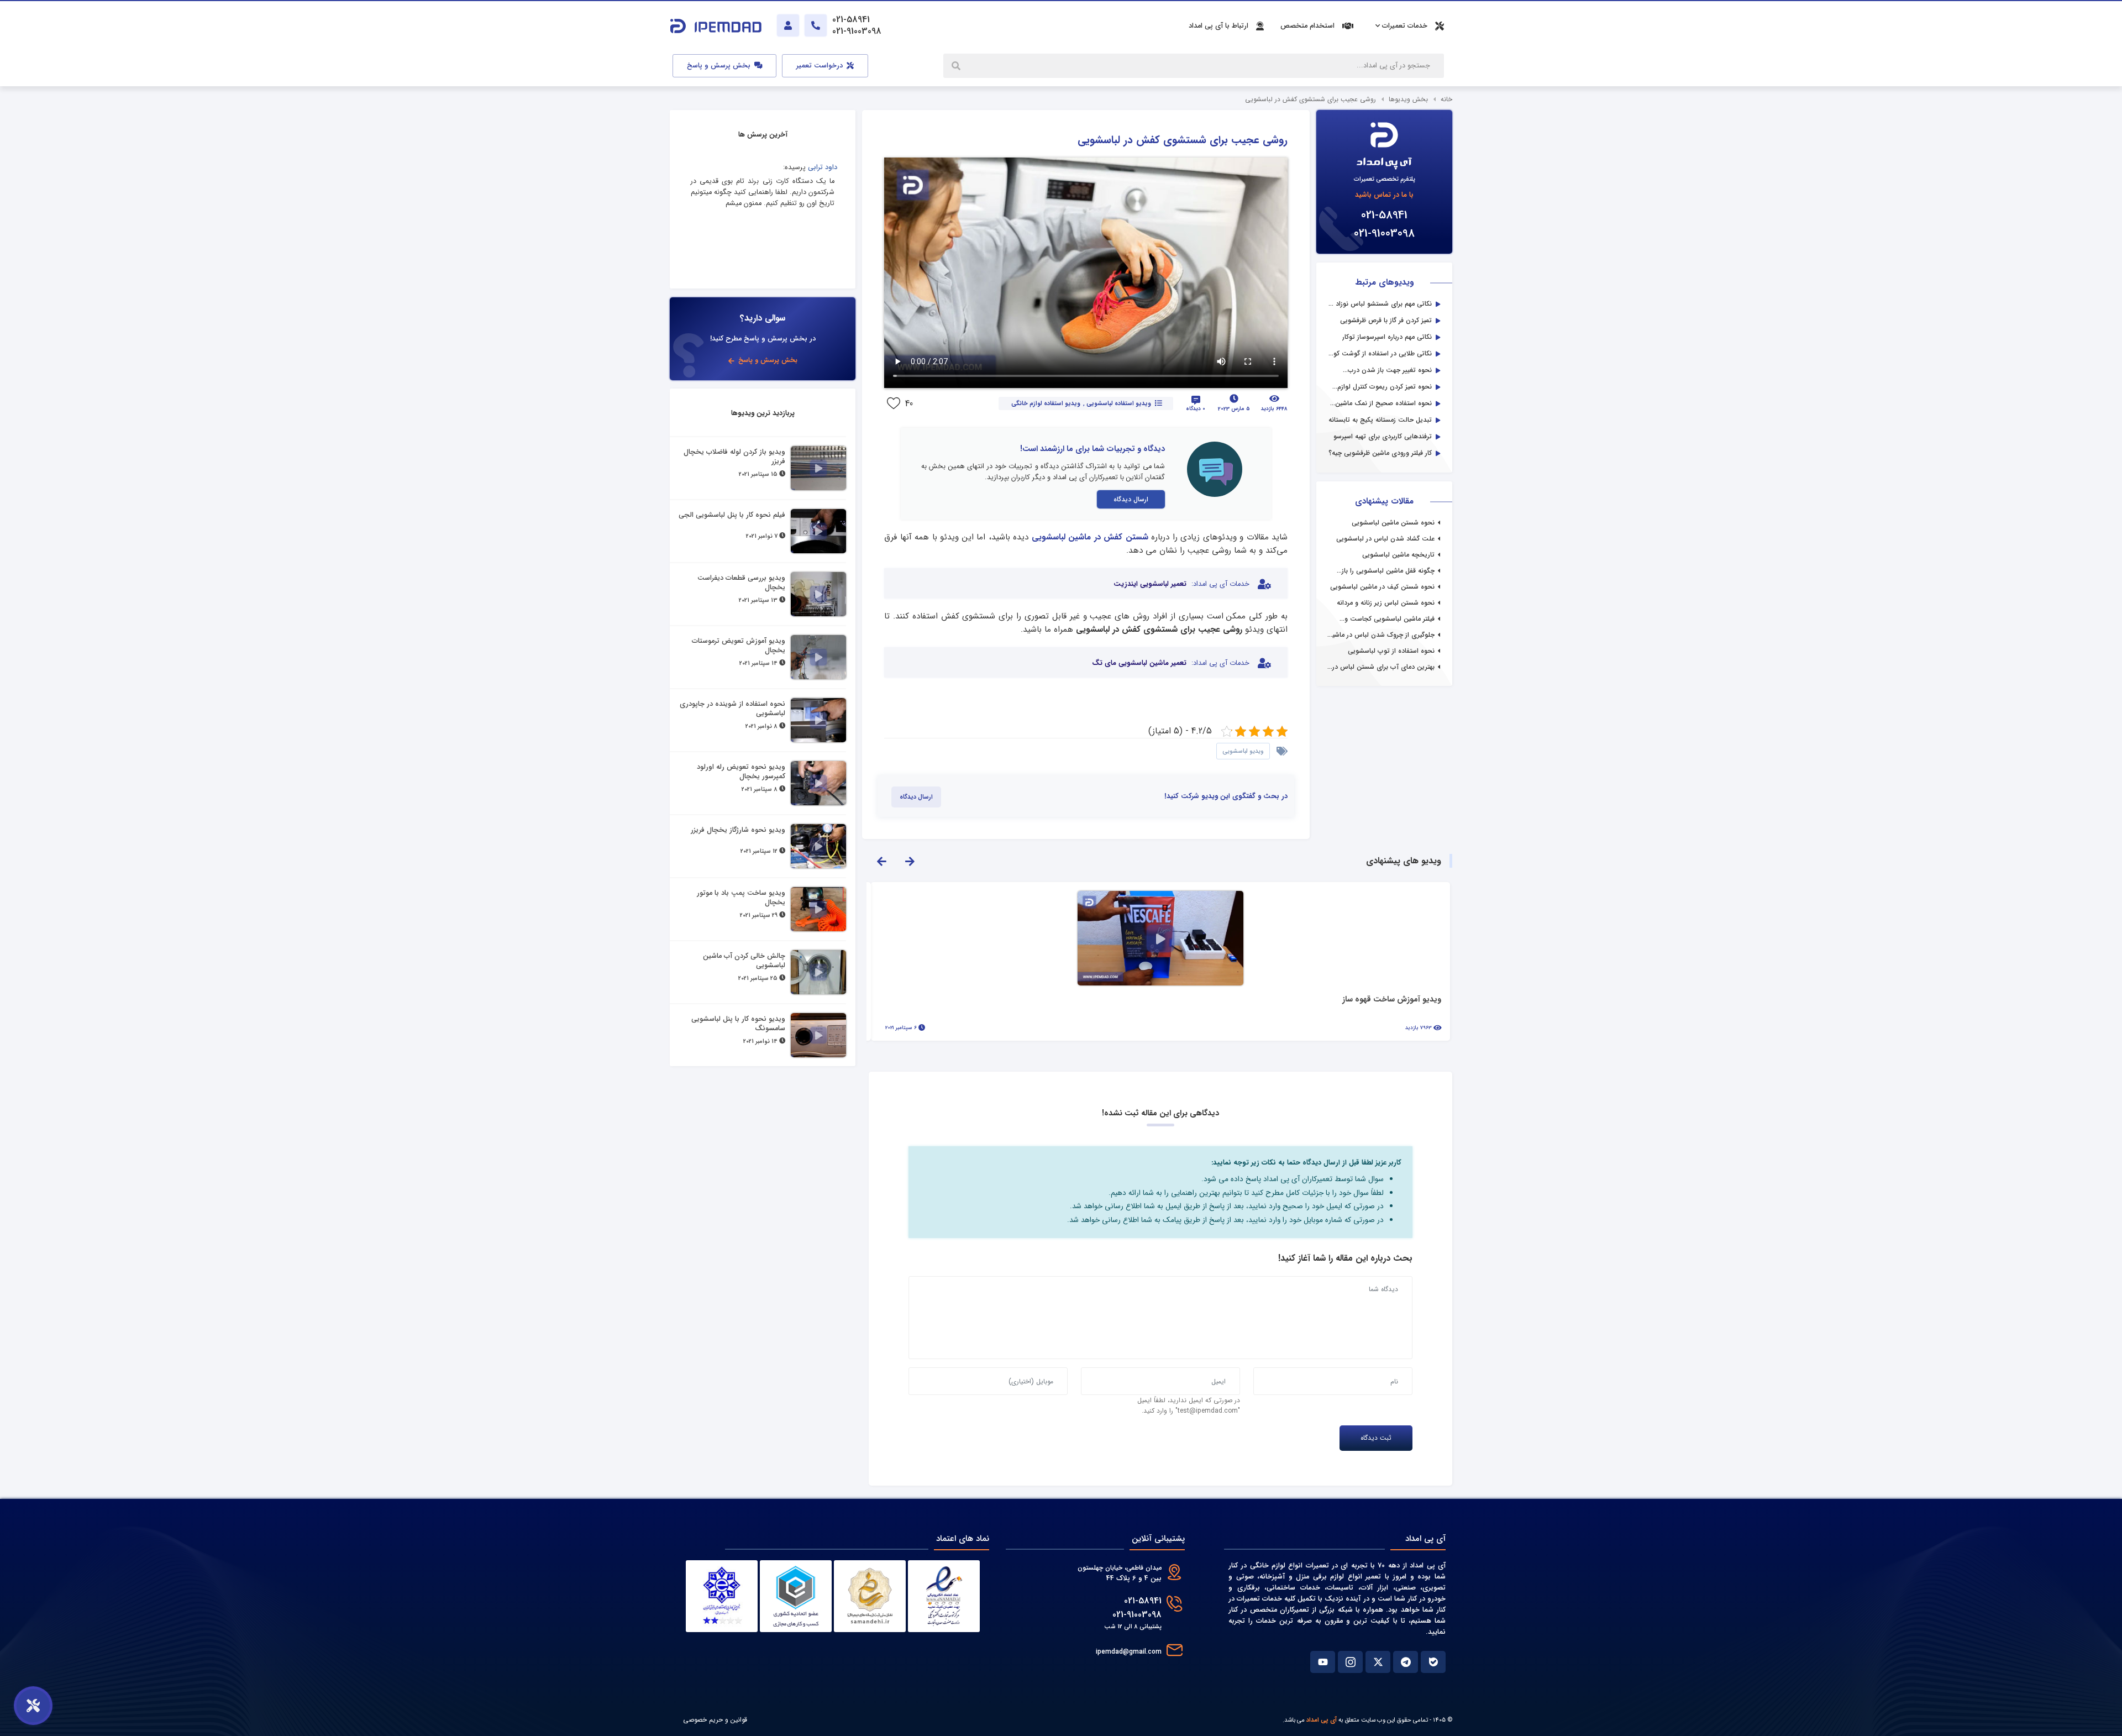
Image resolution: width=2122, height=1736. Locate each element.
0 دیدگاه (1196, 409)
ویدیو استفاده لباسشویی (1118, 403)
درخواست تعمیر (821, 66)
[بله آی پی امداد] (1433, 1662)
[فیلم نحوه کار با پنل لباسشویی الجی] (818, 531)
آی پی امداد (1322, 1720)
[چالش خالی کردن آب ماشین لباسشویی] (818, 972)
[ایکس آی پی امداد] (1378, 1662)
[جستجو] (957, 66)
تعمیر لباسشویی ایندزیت (1150, 584)
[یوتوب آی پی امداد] (1323, 1662)
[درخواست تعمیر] (33, 1706)
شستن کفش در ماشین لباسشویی (1090, 537)
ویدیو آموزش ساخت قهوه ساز (1392, 1000)
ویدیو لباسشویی (1243, 751)
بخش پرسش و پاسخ (720, 66)
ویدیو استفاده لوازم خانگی (1046, 403)
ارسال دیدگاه (1131, 499)
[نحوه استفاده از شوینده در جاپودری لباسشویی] (818, 720)
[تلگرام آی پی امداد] (1406, 1662)
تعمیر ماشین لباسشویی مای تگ (1139, 663)
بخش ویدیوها (1408, 99)
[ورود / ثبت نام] (788, 25)
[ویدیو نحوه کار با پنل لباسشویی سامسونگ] (818, 1035)
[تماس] (816, 25)
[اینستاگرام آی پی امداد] (1350, 1662)
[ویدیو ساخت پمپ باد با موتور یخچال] (818, 909)
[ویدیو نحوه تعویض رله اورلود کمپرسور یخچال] (818, 783)
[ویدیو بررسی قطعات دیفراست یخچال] (818, 594)
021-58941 (1384, 215)
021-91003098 (1384, 234)
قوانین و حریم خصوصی (715, 1720)
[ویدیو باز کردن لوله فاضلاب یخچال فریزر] (818, 468)
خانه (1446, 99)
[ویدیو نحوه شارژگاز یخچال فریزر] (818, 846)
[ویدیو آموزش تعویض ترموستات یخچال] (818, 657)
